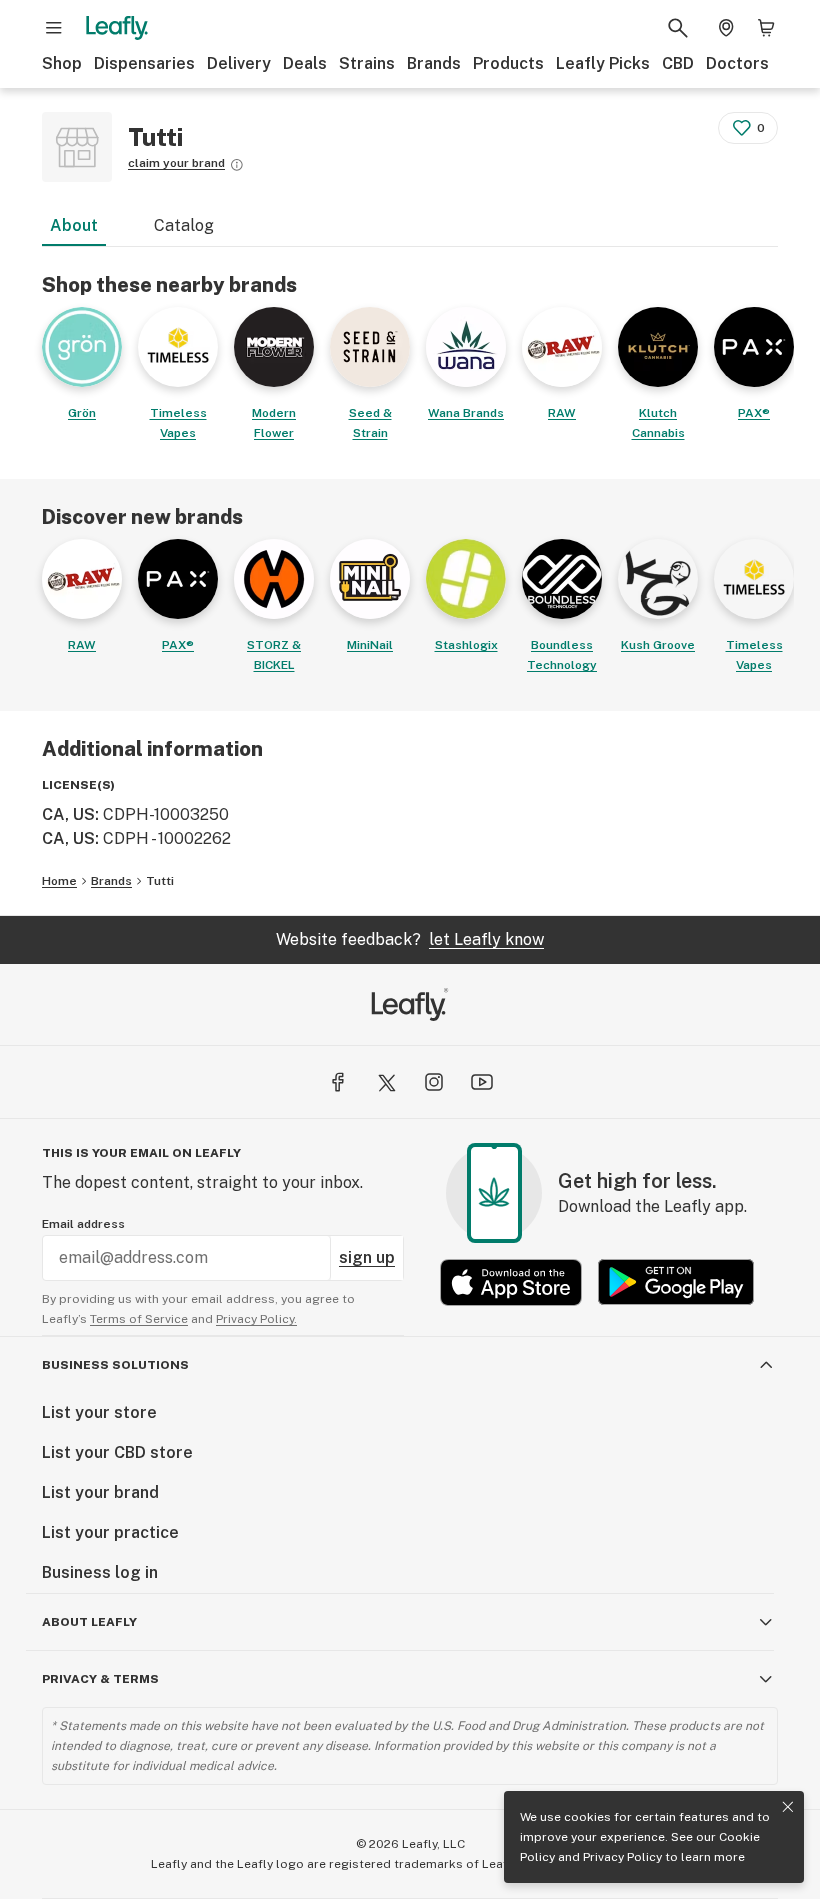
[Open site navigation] (54, 28)
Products (508, 63)
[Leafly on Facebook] (338, 1082)
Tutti (160, 881)
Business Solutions (115, 1365)
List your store (99, 1412)
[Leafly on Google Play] (676, 1282)
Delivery (239, 63)
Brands (434, 63)
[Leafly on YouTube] (482, 1082)
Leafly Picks (603, 63)
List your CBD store (117, 1452)
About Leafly (89, 1622)
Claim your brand (176, 163)
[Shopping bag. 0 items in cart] (766, 28)
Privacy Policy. (256, 1319)
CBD (678, 63)
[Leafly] (117, 28)
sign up (367, 1257)
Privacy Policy (622, 1857)
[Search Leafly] (678, 28)
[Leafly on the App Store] (511, 1282)
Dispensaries (144, 63)
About (74, 225)
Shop (62, 63)
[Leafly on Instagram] (434, 1082)
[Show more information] (237, 165)
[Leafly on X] (386, 1082)
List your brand (100, 1492)
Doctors (737, 63)
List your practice (110, 1532)
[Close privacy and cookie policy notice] (788, 1807)
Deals (305, 63)
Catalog (184, 225)
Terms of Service (139, 1319)
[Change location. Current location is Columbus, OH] (726, 28)
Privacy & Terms (100, 1679)
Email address (83, 1224)
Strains (367, 63)
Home (59, 881)
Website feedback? (410, 939)
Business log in (100, 1572)
